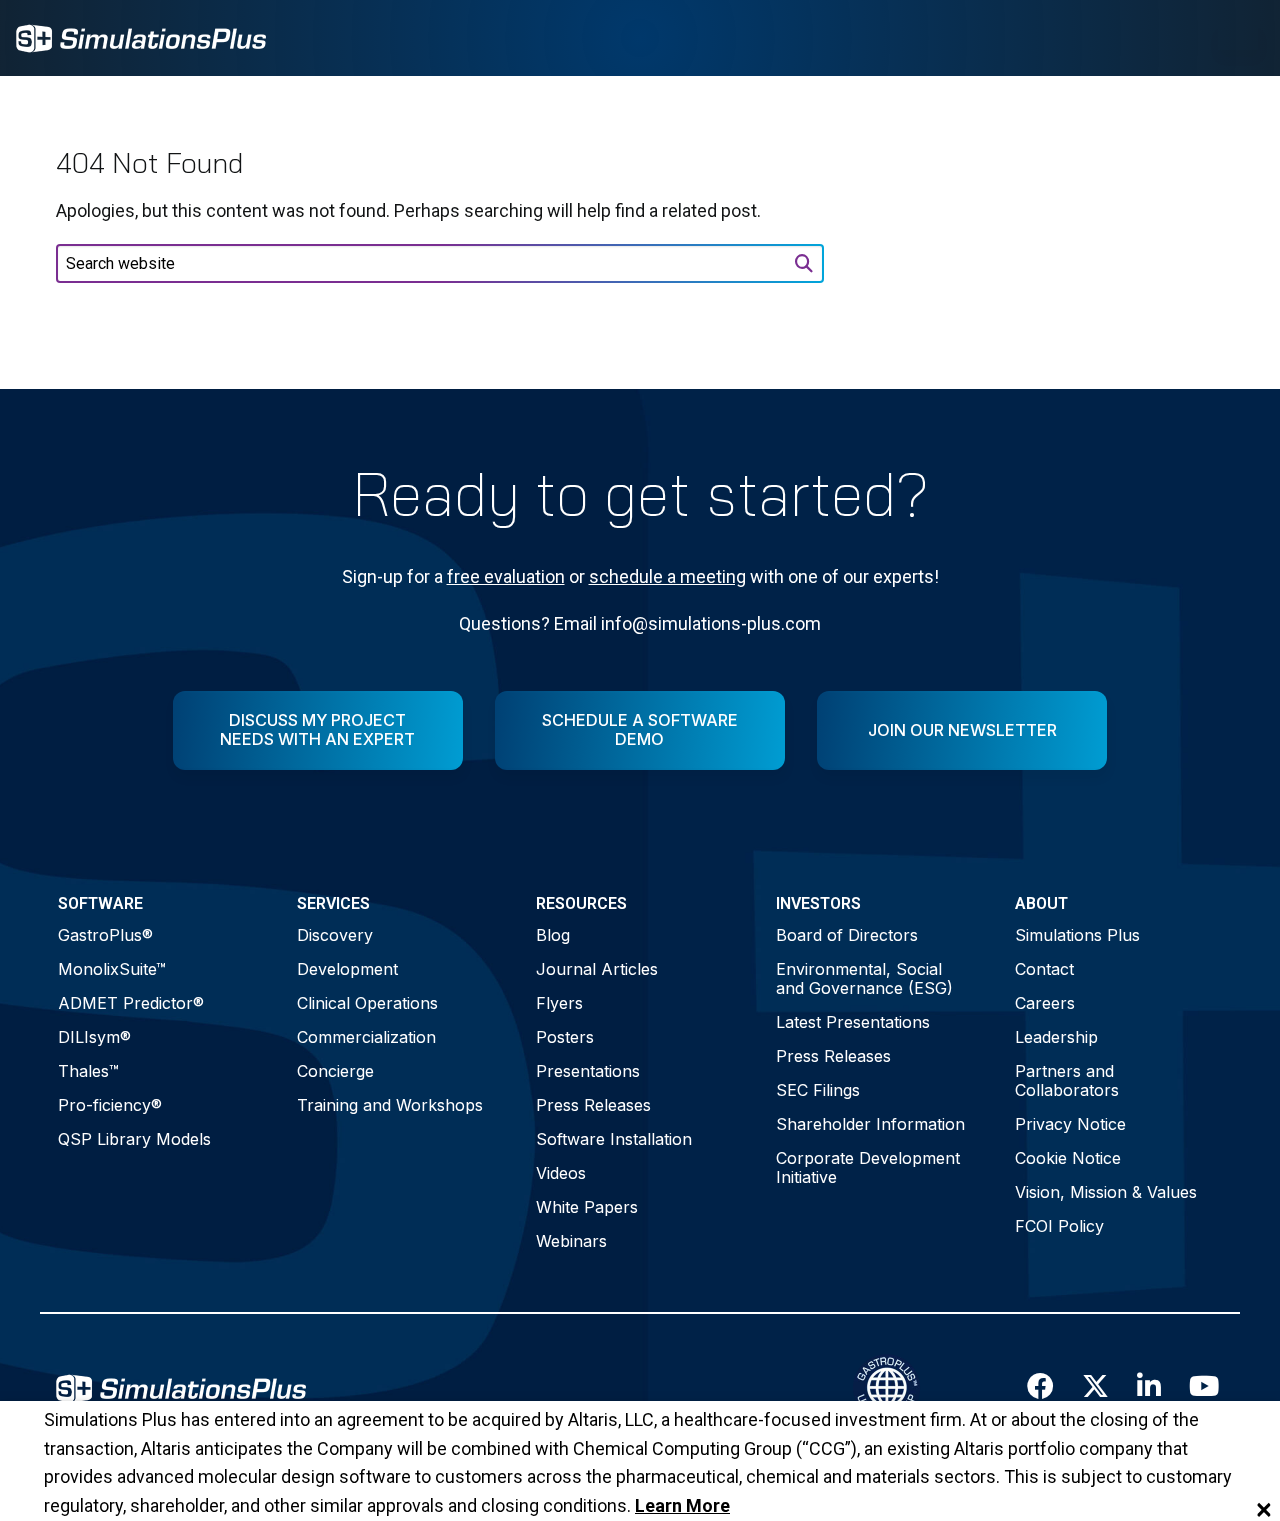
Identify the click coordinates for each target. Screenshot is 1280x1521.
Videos (561, 1173)
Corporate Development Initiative (868, 1167)
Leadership (1056, 1037)
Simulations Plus (1077, 935)
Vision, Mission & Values (1106, 1192)
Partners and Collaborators (1067, 1080)
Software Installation (614, 1139)
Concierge (335, 1071)
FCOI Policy (1059, 1226)
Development (347, 969)
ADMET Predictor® (131, 1003)
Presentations (588, 1071)
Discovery (335, 935)
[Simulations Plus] (141, 36)
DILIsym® (94, 1037)
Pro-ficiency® (110, 1105)
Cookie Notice (1068, 1158)
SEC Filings (818, 1090)
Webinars (571, 1241)
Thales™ (88, 1071)
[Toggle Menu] (1238, 38)
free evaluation (506, 576)
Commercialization (366, 1037)
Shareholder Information (870, 1124)
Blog (553, 935)
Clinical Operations (367, 1003)
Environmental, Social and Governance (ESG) (864, 978)
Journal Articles (597, 969)
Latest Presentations (853, 1022)
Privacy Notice (1070, 1124)
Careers (1045, 1003)
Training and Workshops (390, 1105)
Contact (1044, 969)
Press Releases (593, 1105)
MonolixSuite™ (112, 969)
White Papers (587, 1207)
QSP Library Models (134, 1139)
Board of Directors (847, 935)
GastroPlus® (105, 935)
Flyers (559, 1003)
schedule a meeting (667, 576)
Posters (565, 1037)
